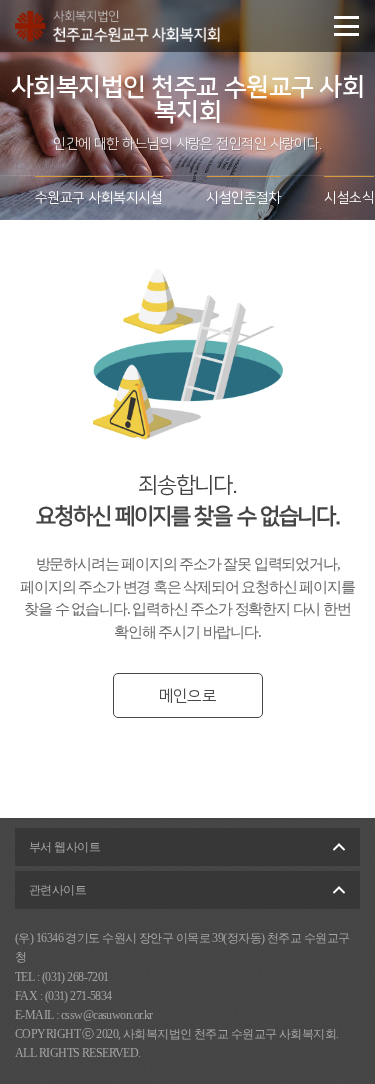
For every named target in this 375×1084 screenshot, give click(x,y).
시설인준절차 (243, 198)
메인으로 (187, 696)
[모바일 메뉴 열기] (346, 26)
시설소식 (349, 198)
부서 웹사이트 (64, 847)
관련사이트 (57, 890)
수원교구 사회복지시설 (99, 198)
